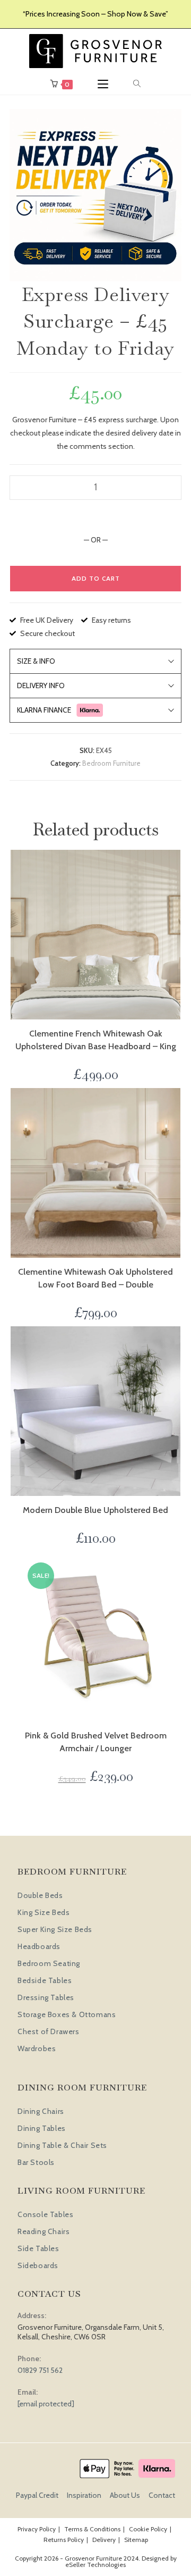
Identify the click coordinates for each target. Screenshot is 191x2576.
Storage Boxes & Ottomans (67, 2014)
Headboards (39, 1946)
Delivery (104, 2540)
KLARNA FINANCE (44, 710)
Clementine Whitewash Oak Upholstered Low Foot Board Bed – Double (95, 1278)
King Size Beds (44, 1912)
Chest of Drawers (49, 2031)
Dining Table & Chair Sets (62, 2145)
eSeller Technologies (95, 2565)
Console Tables (45, 2214)
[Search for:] (137, 84)
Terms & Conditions (92, 2529)
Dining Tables (42, 2128)
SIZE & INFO (36, 661)
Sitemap (136, 2540)
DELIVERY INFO (41, 685)
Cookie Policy (148, 2529)
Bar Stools (36, 2162)
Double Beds (40, 1895)
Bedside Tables (45, 1980)
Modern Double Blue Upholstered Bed (95, 1510)
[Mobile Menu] (103, 84)
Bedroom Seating (49, 1963)
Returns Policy (64, 2540)
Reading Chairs (44, 2231)
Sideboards (38, 2265)
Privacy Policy (37, 2529)
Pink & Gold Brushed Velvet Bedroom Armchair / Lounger (96, 1742)
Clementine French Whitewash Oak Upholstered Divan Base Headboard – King (96, 1040)
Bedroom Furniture (111, 763)
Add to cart (96, 578)
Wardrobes (37, 2048)
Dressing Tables (46, 1997)
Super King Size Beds (55, 1929)
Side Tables (38, 2248)
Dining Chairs (41, 2111)
